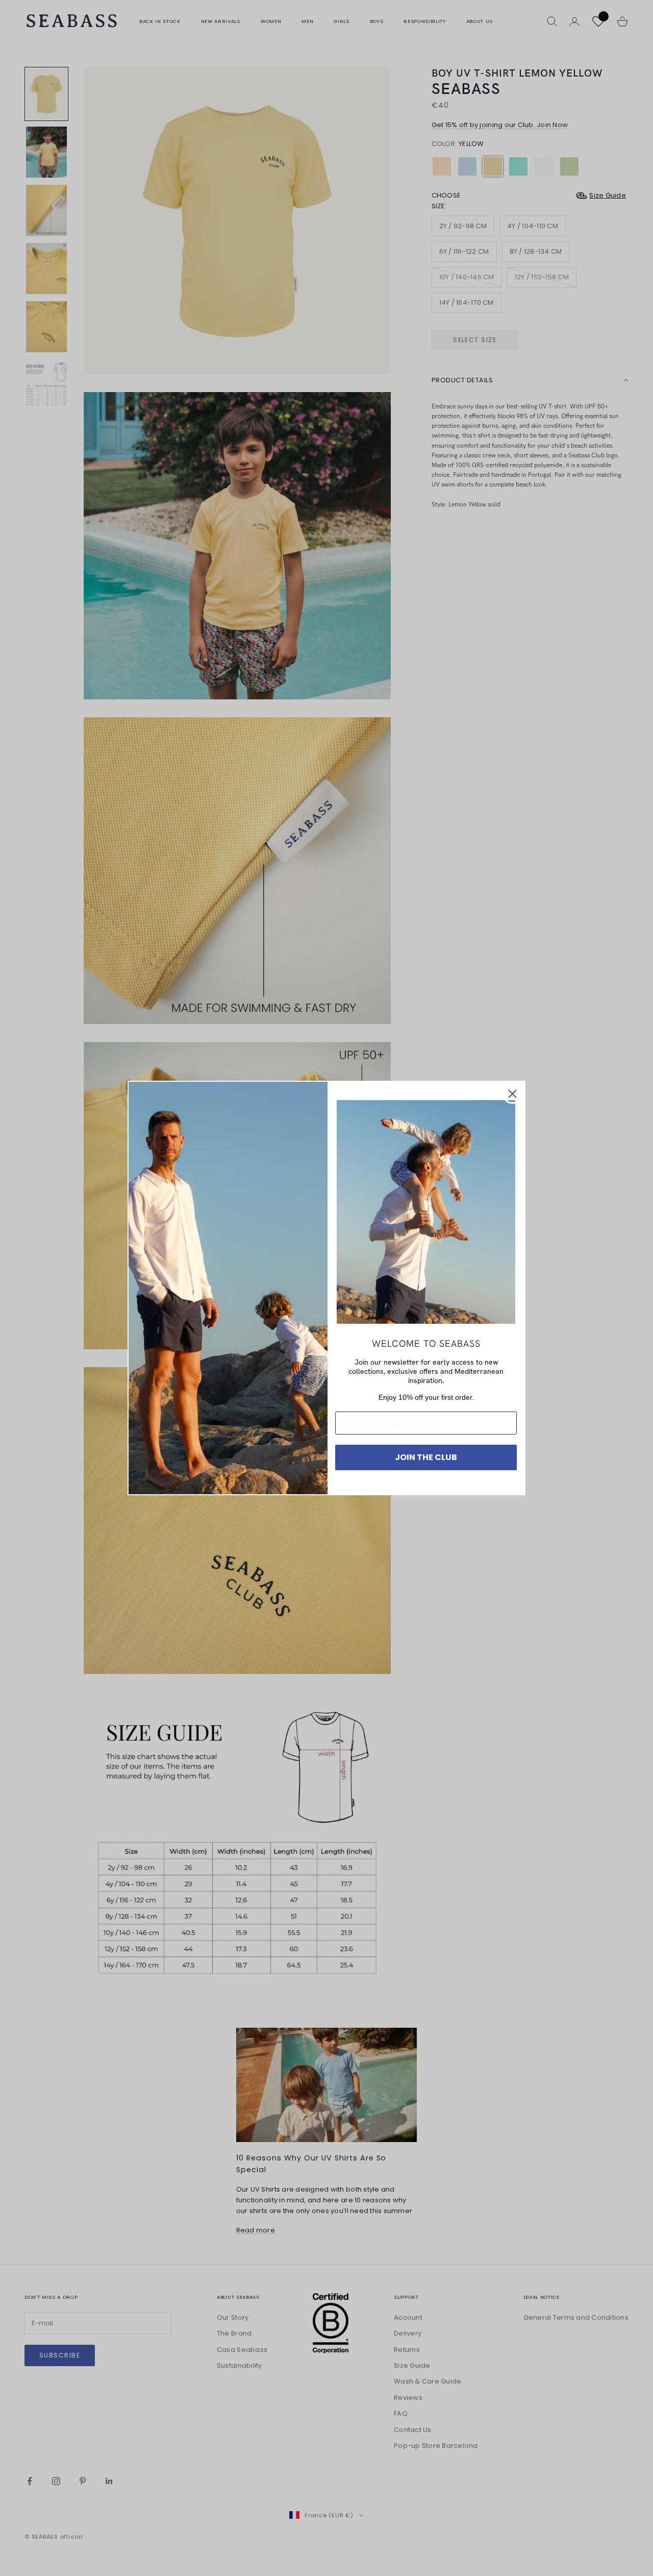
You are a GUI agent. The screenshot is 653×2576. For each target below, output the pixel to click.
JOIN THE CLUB (426, 1457)
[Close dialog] (512, 1094)
